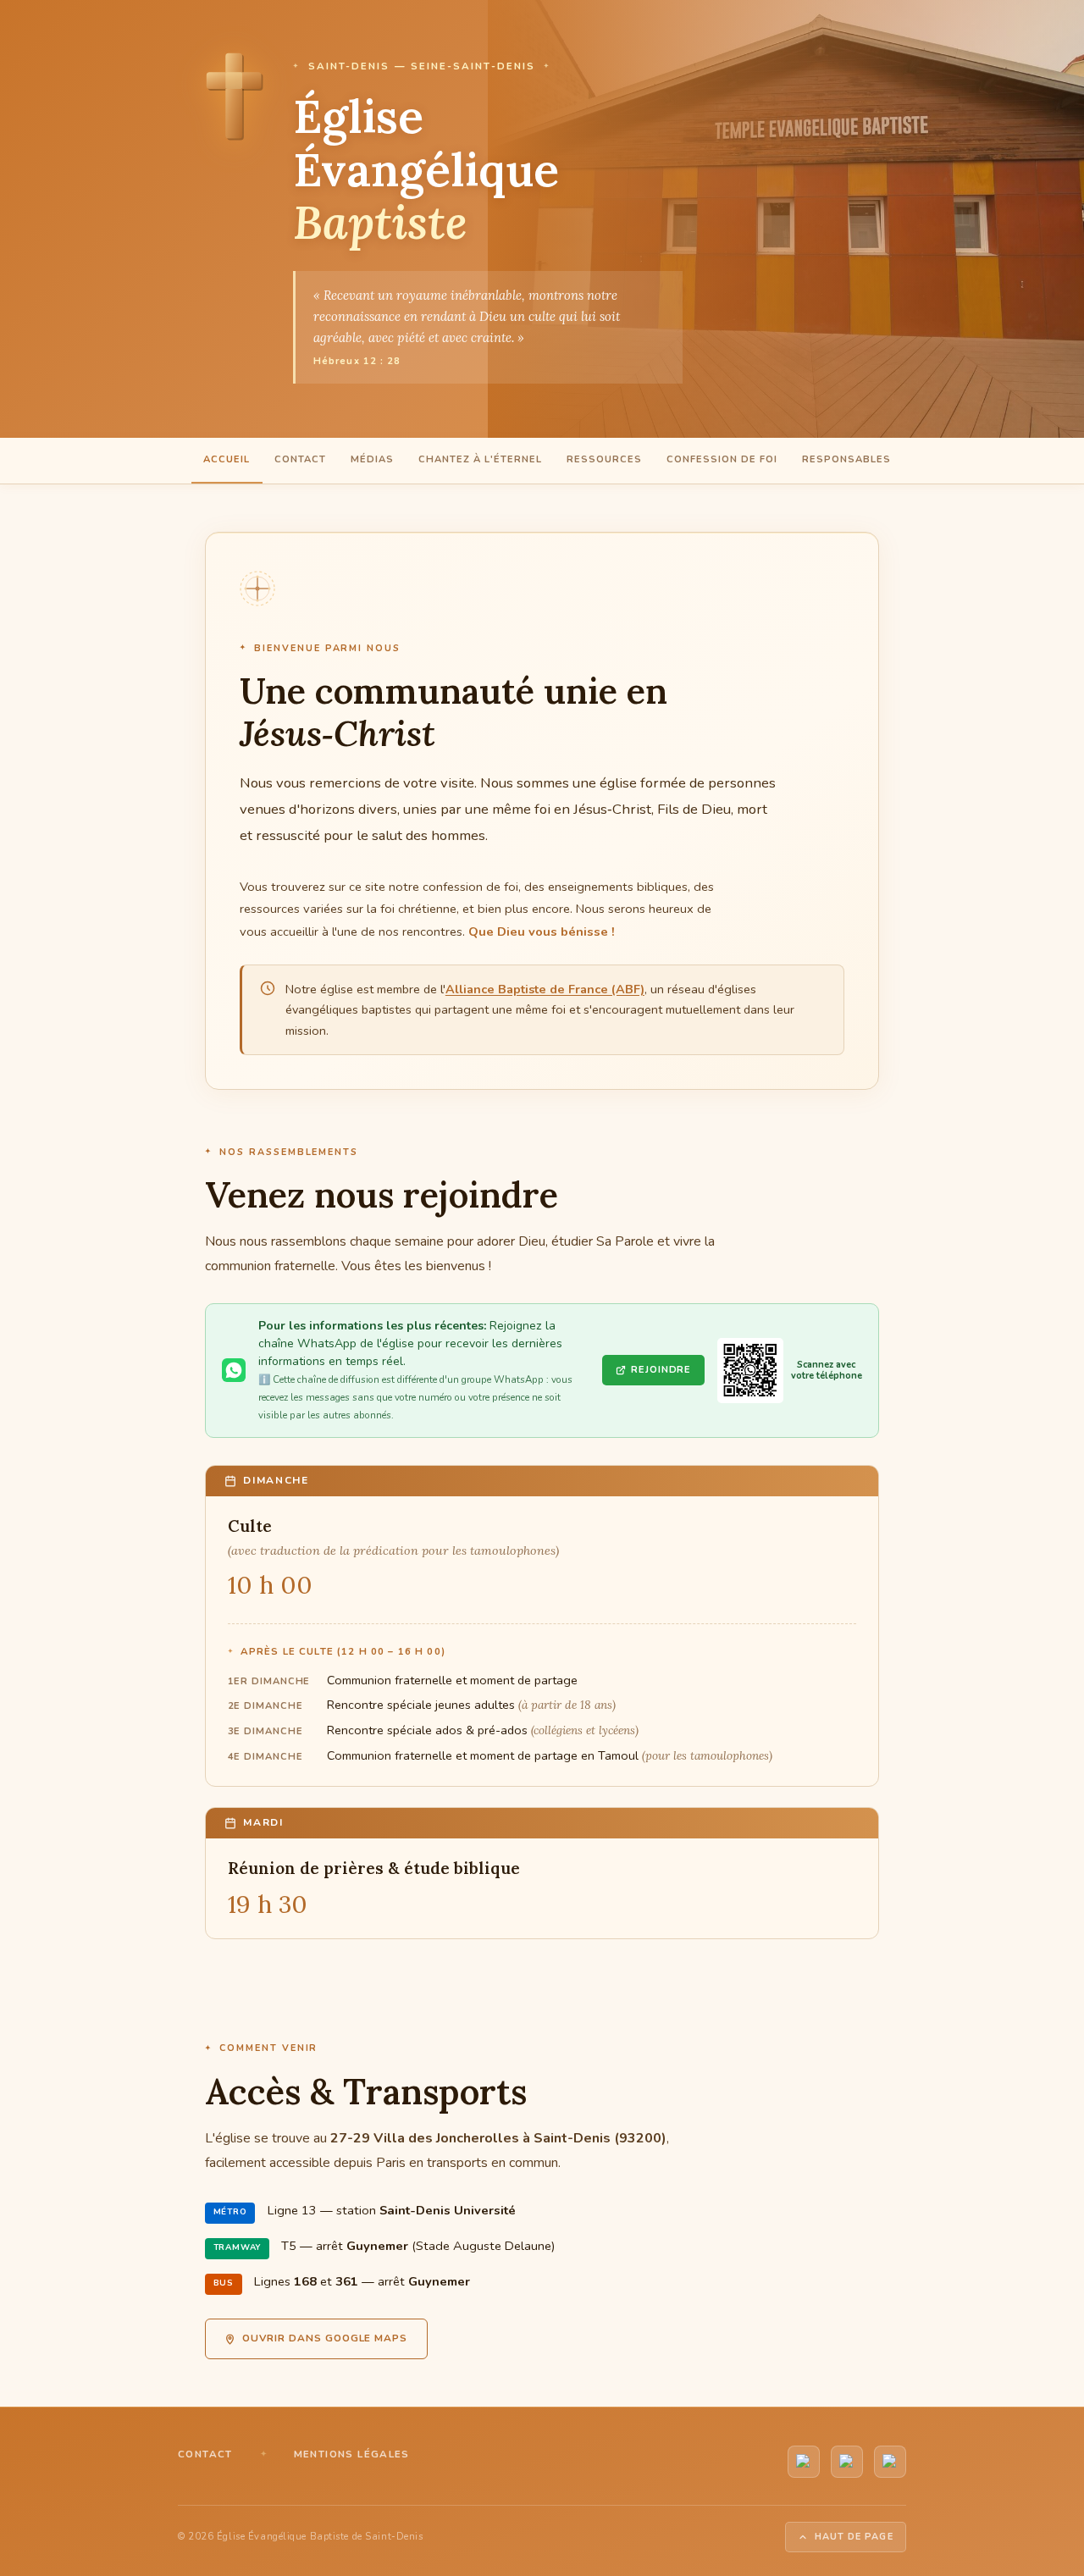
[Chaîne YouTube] (804, 2462)
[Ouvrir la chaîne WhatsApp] (750, 1371)
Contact (300, 459)
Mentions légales (352, 2454)
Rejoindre (661, 1370)
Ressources (604, 459)
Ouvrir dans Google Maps (325, 2338)
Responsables (846, 459)
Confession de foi (722, 459)
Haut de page (854, 2537)
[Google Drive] (890, 2462)
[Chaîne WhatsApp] (847, 2462)
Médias (372, 459)
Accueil (227, 459)
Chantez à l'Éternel (480, 459)
